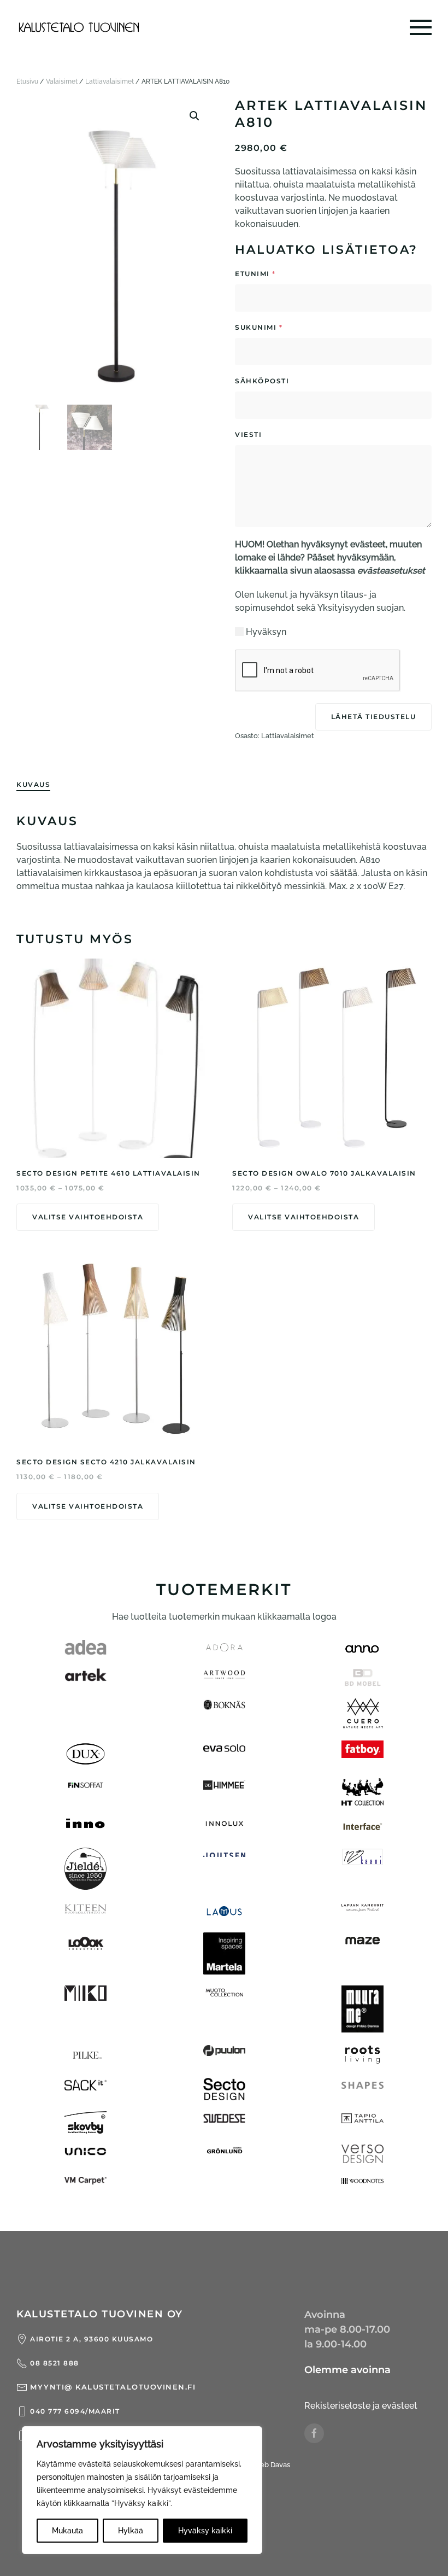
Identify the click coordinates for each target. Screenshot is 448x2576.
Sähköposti (295, 381)
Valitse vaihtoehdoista (88, 1217)
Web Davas (272, 2465)
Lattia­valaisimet (110, 81)
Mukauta (67, 2531)
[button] (421, 27)
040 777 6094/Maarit (75, 2411)
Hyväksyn (266, 632)
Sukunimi (259, 327)
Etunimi (255, 274)
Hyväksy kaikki (205, 2531)
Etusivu (27, 81)
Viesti (282, 434)
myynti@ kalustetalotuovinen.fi (113, 2387)
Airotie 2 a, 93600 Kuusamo (92, 2339)
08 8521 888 (55, 2363)
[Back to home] (79, 27)
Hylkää (131, 2531)
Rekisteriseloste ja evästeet (361, 2406)
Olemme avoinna (347, 2370)
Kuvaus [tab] (33, 784)
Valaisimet (62, 81)
